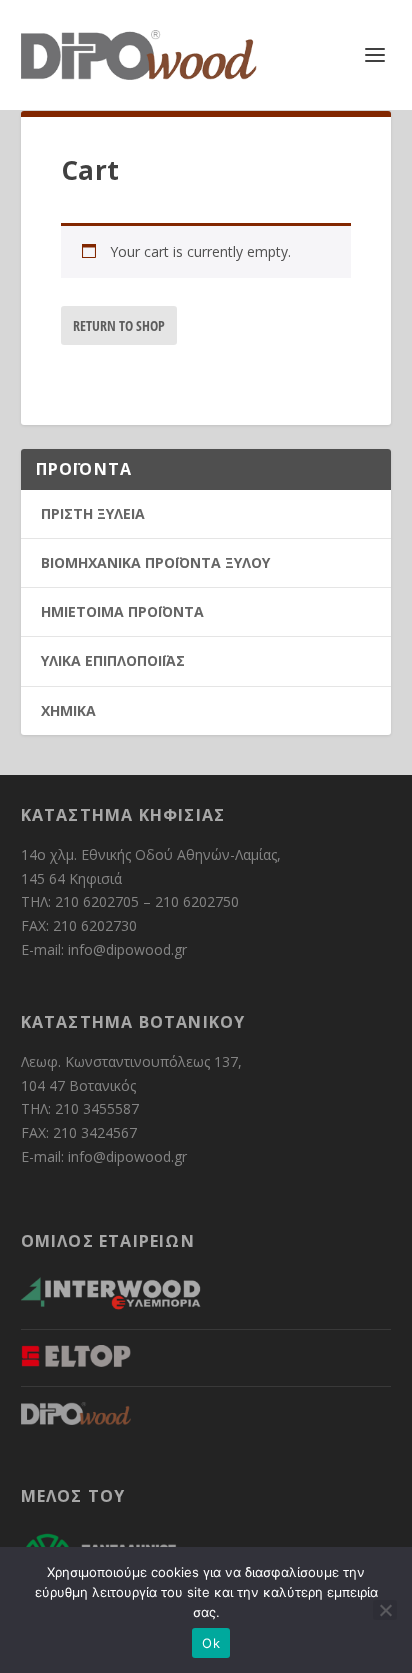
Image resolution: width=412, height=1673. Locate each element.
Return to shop (119, 325)
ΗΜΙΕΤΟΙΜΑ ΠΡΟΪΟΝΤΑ (122, 611)
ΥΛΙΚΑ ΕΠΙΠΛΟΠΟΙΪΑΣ (113, 660)
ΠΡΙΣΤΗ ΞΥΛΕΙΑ (93, 513)
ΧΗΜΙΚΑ (68, 710)
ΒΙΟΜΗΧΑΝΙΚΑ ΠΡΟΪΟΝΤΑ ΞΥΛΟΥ (155, 562)
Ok (211, 1643)
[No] (385, 1610)
